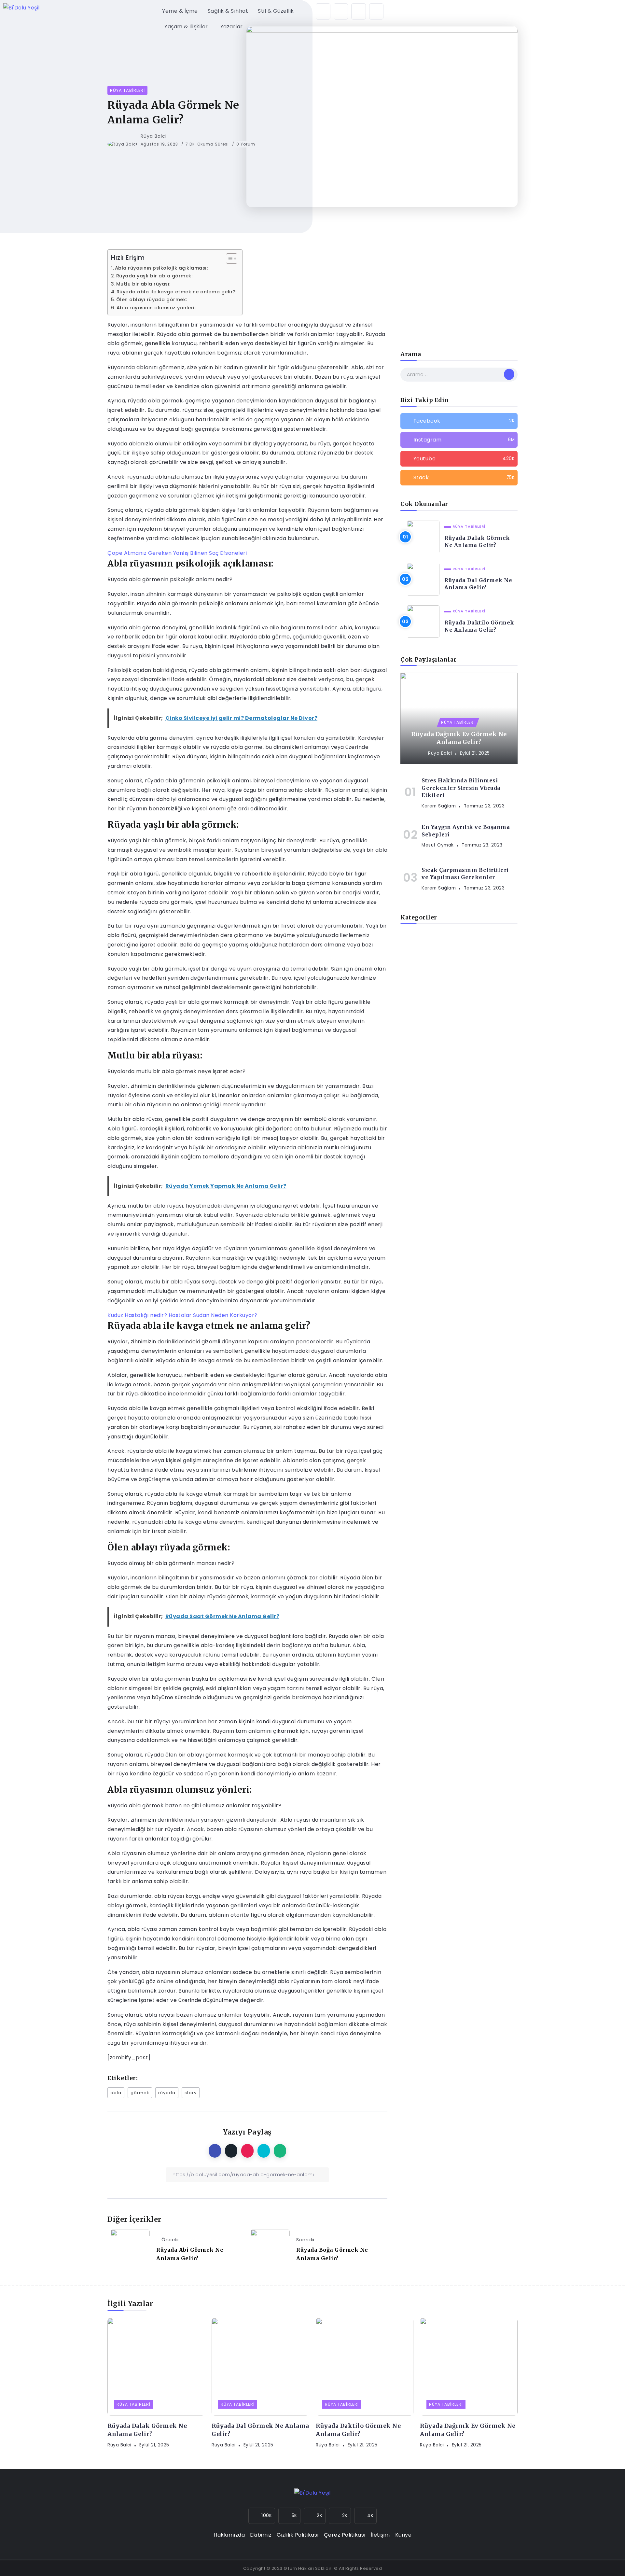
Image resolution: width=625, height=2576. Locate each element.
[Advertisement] (459, 298)
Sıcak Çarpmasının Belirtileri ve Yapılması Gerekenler (465, 874)
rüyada (167, 2093)
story (191, 2093)
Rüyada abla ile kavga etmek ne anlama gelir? (176, 292)
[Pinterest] (376, 11)
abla (116, 2093)
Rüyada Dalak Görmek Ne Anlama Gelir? (477, 541)
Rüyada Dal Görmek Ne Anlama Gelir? (478, 584)
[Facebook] (341, 11)
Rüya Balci (154, 136)
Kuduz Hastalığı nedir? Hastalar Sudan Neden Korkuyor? (182, 1315)
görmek (140, 2093)
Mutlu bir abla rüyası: (144, 284)
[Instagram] (323, 11)
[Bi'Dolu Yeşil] (21, 8)
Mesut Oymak (438, 845)
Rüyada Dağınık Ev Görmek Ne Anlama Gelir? (459, 738)
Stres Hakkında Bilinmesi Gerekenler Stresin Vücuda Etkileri (461, 788)
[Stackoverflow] (459, 478)
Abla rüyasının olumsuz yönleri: (157, 308)
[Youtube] (459, 459)
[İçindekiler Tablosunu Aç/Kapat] (228, 259)
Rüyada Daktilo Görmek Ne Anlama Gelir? (479, 626)
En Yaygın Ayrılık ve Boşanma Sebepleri (466, 831)
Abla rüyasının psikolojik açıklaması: (162, 268)
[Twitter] (359, 11)
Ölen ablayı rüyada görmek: (152, 300)
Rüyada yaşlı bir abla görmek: (155, 276)
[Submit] (509, 374)
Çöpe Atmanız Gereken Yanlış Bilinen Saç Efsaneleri (177, 553)
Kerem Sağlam (439, 806)
